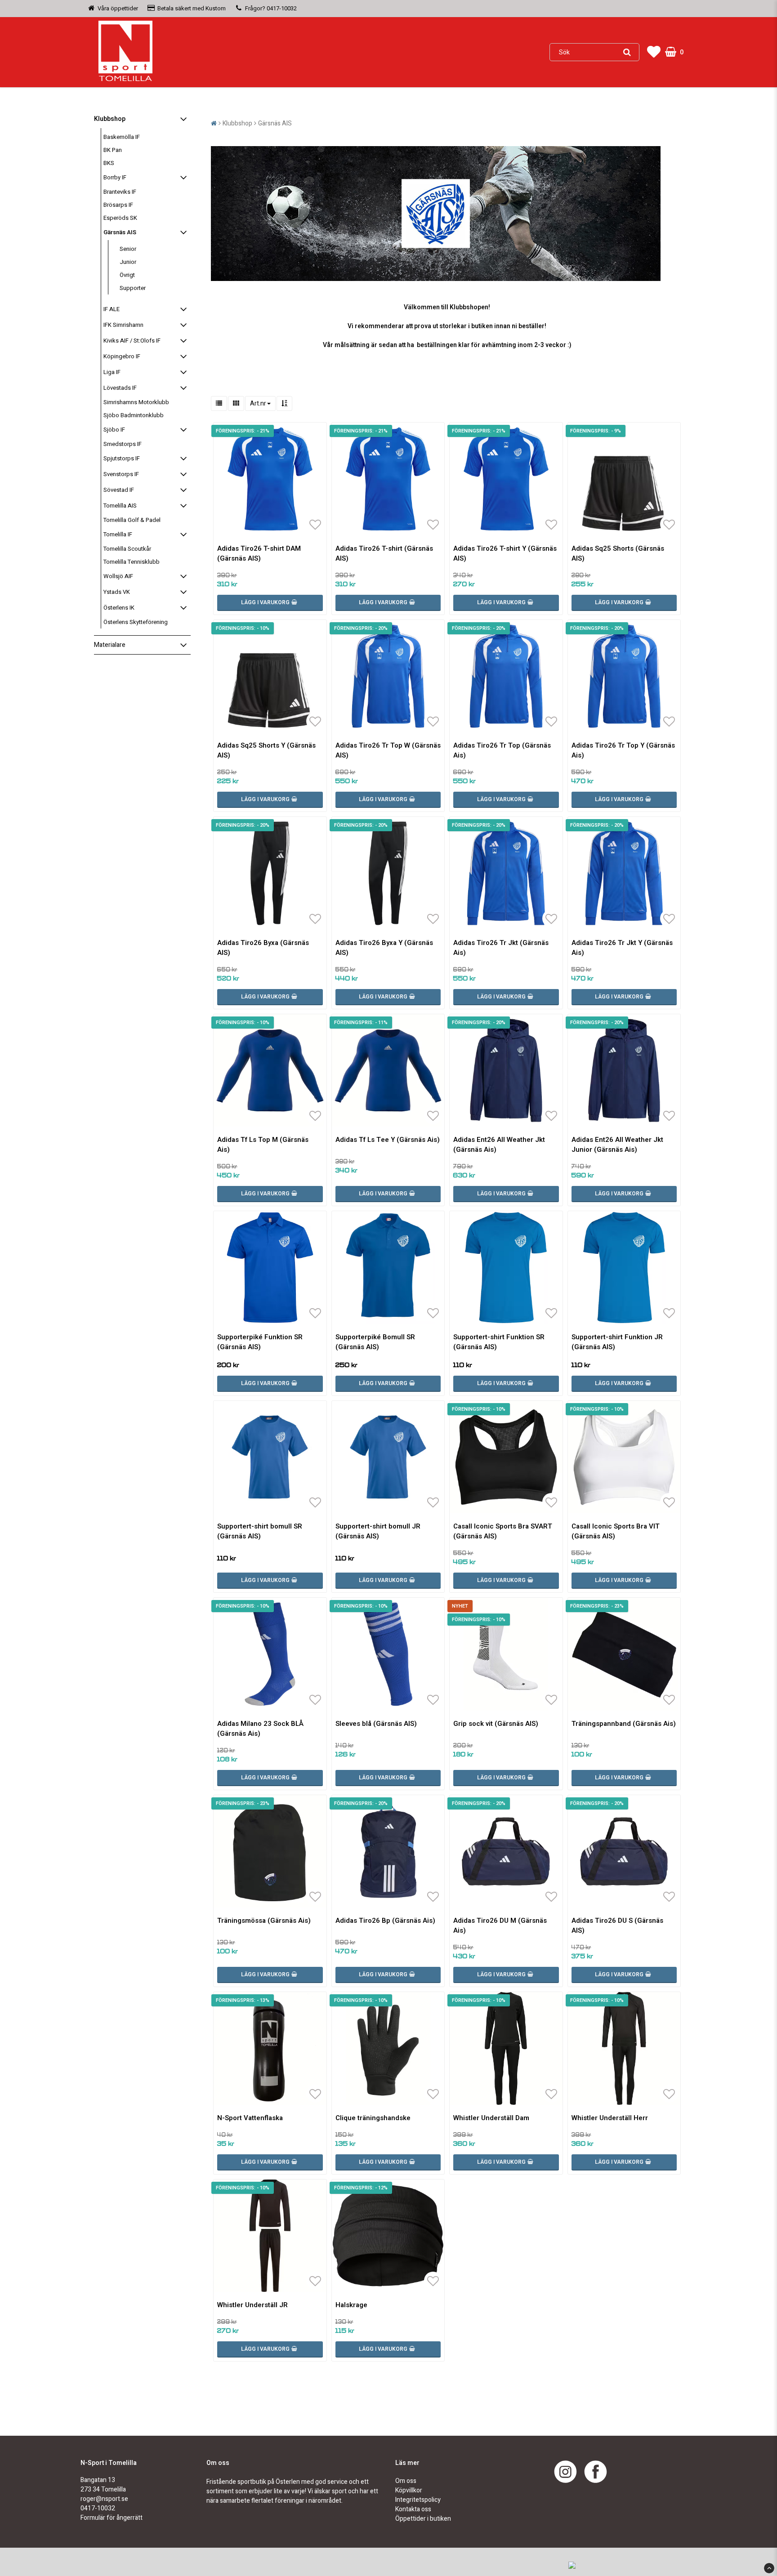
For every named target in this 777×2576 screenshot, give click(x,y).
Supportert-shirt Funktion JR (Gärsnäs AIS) (617, 1342)
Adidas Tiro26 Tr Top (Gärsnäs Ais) (502, 750)
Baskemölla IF (122, 137)
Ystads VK (117, 592)
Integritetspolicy (418, 2500)
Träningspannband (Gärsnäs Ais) (624, 1724)
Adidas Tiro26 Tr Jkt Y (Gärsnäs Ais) (622, 948)
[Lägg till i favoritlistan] (270, 479)
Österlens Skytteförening (136, 622)
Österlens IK (119, 608)
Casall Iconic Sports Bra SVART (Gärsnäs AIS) (503, 1531)
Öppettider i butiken (423, 2519)
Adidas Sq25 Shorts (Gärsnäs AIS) (618, 553)
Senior (128, 249)
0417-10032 (282, 8)
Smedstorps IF (123, 444)
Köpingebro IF (122, 356)
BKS (109, 163)
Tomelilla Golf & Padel (132, 520)
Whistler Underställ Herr (610, 2118)
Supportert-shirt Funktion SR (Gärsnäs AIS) (499, 1342)
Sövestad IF (119, 490)
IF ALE (112, 309)
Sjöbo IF (114, 430)
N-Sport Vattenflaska (250, 2118)
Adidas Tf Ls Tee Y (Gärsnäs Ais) (388, 1140)
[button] (654, 52)
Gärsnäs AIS (120, 232)
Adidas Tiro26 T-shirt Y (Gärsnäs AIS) (505, 553)
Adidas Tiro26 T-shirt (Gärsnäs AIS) (384, 553)
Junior (128, 262)
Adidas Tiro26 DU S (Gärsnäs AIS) (617, 1925)
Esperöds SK (120, 218)
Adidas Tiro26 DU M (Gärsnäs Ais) (500, 1925)
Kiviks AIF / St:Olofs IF (132, 341)
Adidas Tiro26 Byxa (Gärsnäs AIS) (263, 948)
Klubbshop (110, 119)
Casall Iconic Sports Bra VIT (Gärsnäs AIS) (616, 1531)
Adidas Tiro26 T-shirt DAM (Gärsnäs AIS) (259, 553)
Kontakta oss (413, 2509)
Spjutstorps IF (122, 458)
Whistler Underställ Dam (491, 2118)
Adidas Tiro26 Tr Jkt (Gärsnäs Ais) (501, 948)
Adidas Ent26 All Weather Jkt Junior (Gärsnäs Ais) (617, 1145)
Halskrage (351, 2305)
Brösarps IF (118, 205)
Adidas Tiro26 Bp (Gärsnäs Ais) (385, 1921)
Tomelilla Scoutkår (127, 549)
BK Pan (113, 150)
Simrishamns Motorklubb (136, 402)
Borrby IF (115, 177)
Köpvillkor (409, 2490)
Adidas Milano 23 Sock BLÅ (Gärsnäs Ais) (260, 1729)
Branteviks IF (120, 192)
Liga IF (112, 372)
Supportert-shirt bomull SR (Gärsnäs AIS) (260, 1531)
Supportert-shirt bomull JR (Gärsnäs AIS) (378, 1531)
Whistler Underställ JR (252, 2305)
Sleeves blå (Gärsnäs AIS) (376, 1724)
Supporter (133, 288)
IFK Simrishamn (123, 325)
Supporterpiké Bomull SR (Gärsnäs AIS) (375, 1342)
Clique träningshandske (373, 2118)
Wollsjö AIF (118, 576)
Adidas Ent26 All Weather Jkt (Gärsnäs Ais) (499, 1145)
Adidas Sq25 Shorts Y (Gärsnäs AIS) (266, 750)
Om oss (406, 2481)
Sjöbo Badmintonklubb (134, 415)
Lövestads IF (120, 388)
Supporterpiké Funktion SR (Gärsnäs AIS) (260, 1342)
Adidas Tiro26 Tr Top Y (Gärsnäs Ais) (623, 750)
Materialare (110, 645)
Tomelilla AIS (120, 506)
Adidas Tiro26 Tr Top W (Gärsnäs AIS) (388, 750)
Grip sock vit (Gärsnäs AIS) (496, 1724)
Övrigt (127, 275)
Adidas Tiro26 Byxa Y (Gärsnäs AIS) (384, 948)
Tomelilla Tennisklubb (132, 562)
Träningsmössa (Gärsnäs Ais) (264, 1921)
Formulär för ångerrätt (112, 2518)
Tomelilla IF (118, 534)
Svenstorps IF (121, 474)
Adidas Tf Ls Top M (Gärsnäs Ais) (263, 1145)
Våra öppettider (118, 8)
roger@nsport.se (104, 2499)
